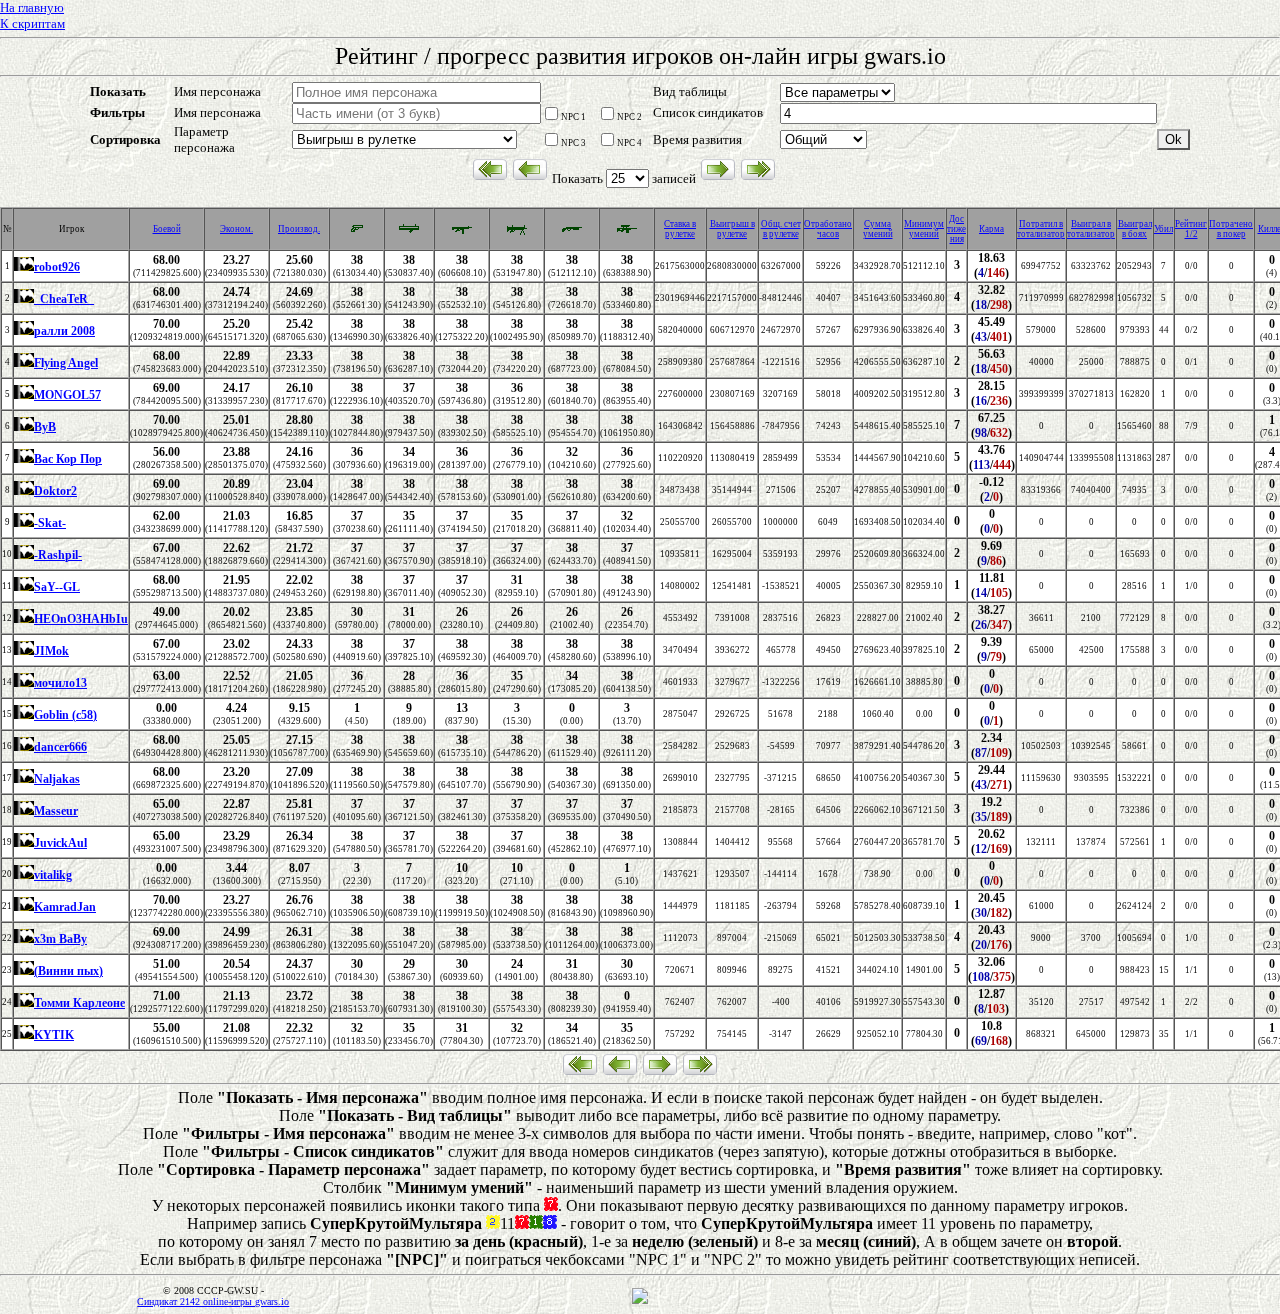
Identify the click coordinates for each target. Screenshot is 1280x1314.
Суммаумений (878, 229)
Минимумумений (924, 229)
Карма (991, 229)
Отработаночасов (828, 229)
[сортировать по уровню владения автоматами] (462, 233)
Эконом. (236, 229)
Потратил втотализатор (1041, 229)
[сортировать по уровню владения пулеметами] (517, 233)
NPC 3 (573, 143)
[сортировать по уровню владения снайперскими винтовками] (627, 233)
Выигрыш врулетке (732, 229)
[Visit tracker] (640, 1301)
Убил (1163, 229)
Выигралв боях (1135, 229)
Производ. (299, 229)
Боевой (167, 229)
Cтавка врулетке (680, 229)
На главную (32, 7)
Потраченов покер (1231, 229)
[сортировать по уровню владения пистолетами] (357, 231)
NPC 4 (629, 143)
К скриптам (32, 23)
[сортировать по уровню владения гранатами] (409, 233)
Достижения (956, 229)
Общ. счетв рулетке (781, 229)
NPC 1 (573, 117)
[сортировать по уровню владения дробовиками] (572, 233)
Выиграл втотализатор (1091, 229)
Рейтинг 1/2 (1191, 229)
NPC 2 (629, 117)
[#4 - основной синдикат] (24, 268)
